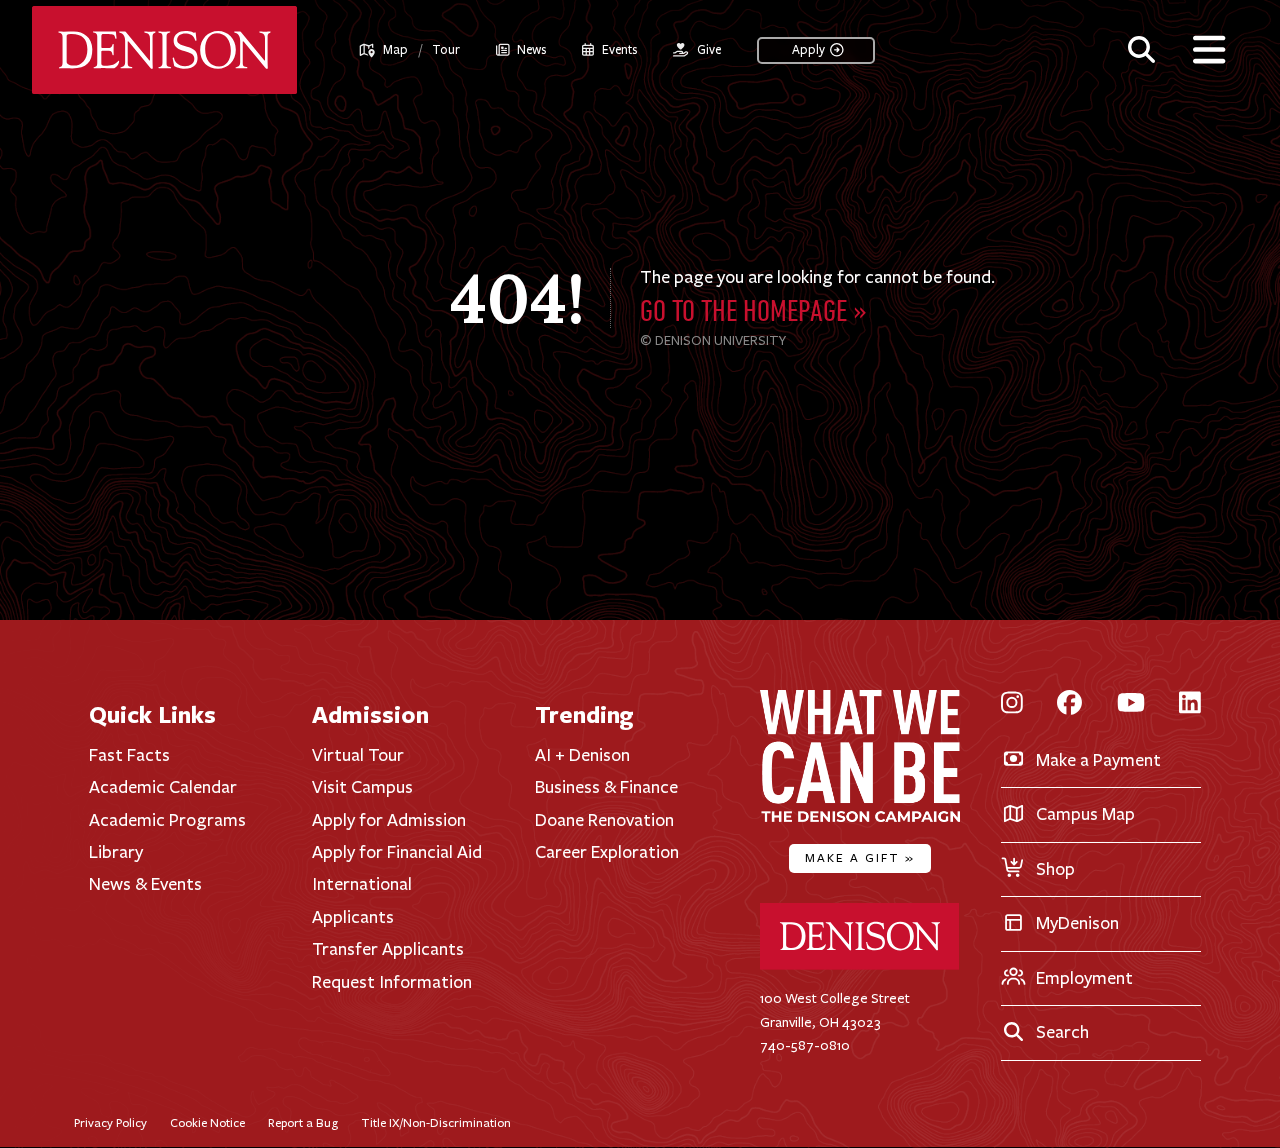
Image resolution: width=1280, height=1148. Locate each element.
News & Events (145, 884)
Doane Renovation (604, 820)
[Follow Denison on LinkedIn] (1190, 704)
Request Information (392, 982)
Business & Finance (606, 787)
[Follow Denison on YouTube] (1131, 704)
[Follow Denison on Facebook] (1069, 704)
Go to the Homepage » (753, 313)
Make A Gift (860, 857)
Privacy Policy (110, 1122)
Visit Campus (362, 787)
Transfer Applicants (388, 949)
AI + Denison (582, 755)
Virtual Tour (358, 755)
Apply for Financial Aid (397, 852)
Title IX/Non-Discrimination (436, 1122)
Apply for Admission (389, 820)
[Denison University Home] (860, 965)
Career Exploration (607, 852)
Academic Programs (167, 820)
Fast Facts (129, 755)
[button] (1141, 47)
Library (116, 852)
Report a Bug (303, 1122)
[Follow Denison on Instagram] (1012, 704)
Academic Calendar (163, 787)
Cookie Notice (207, 1122)
